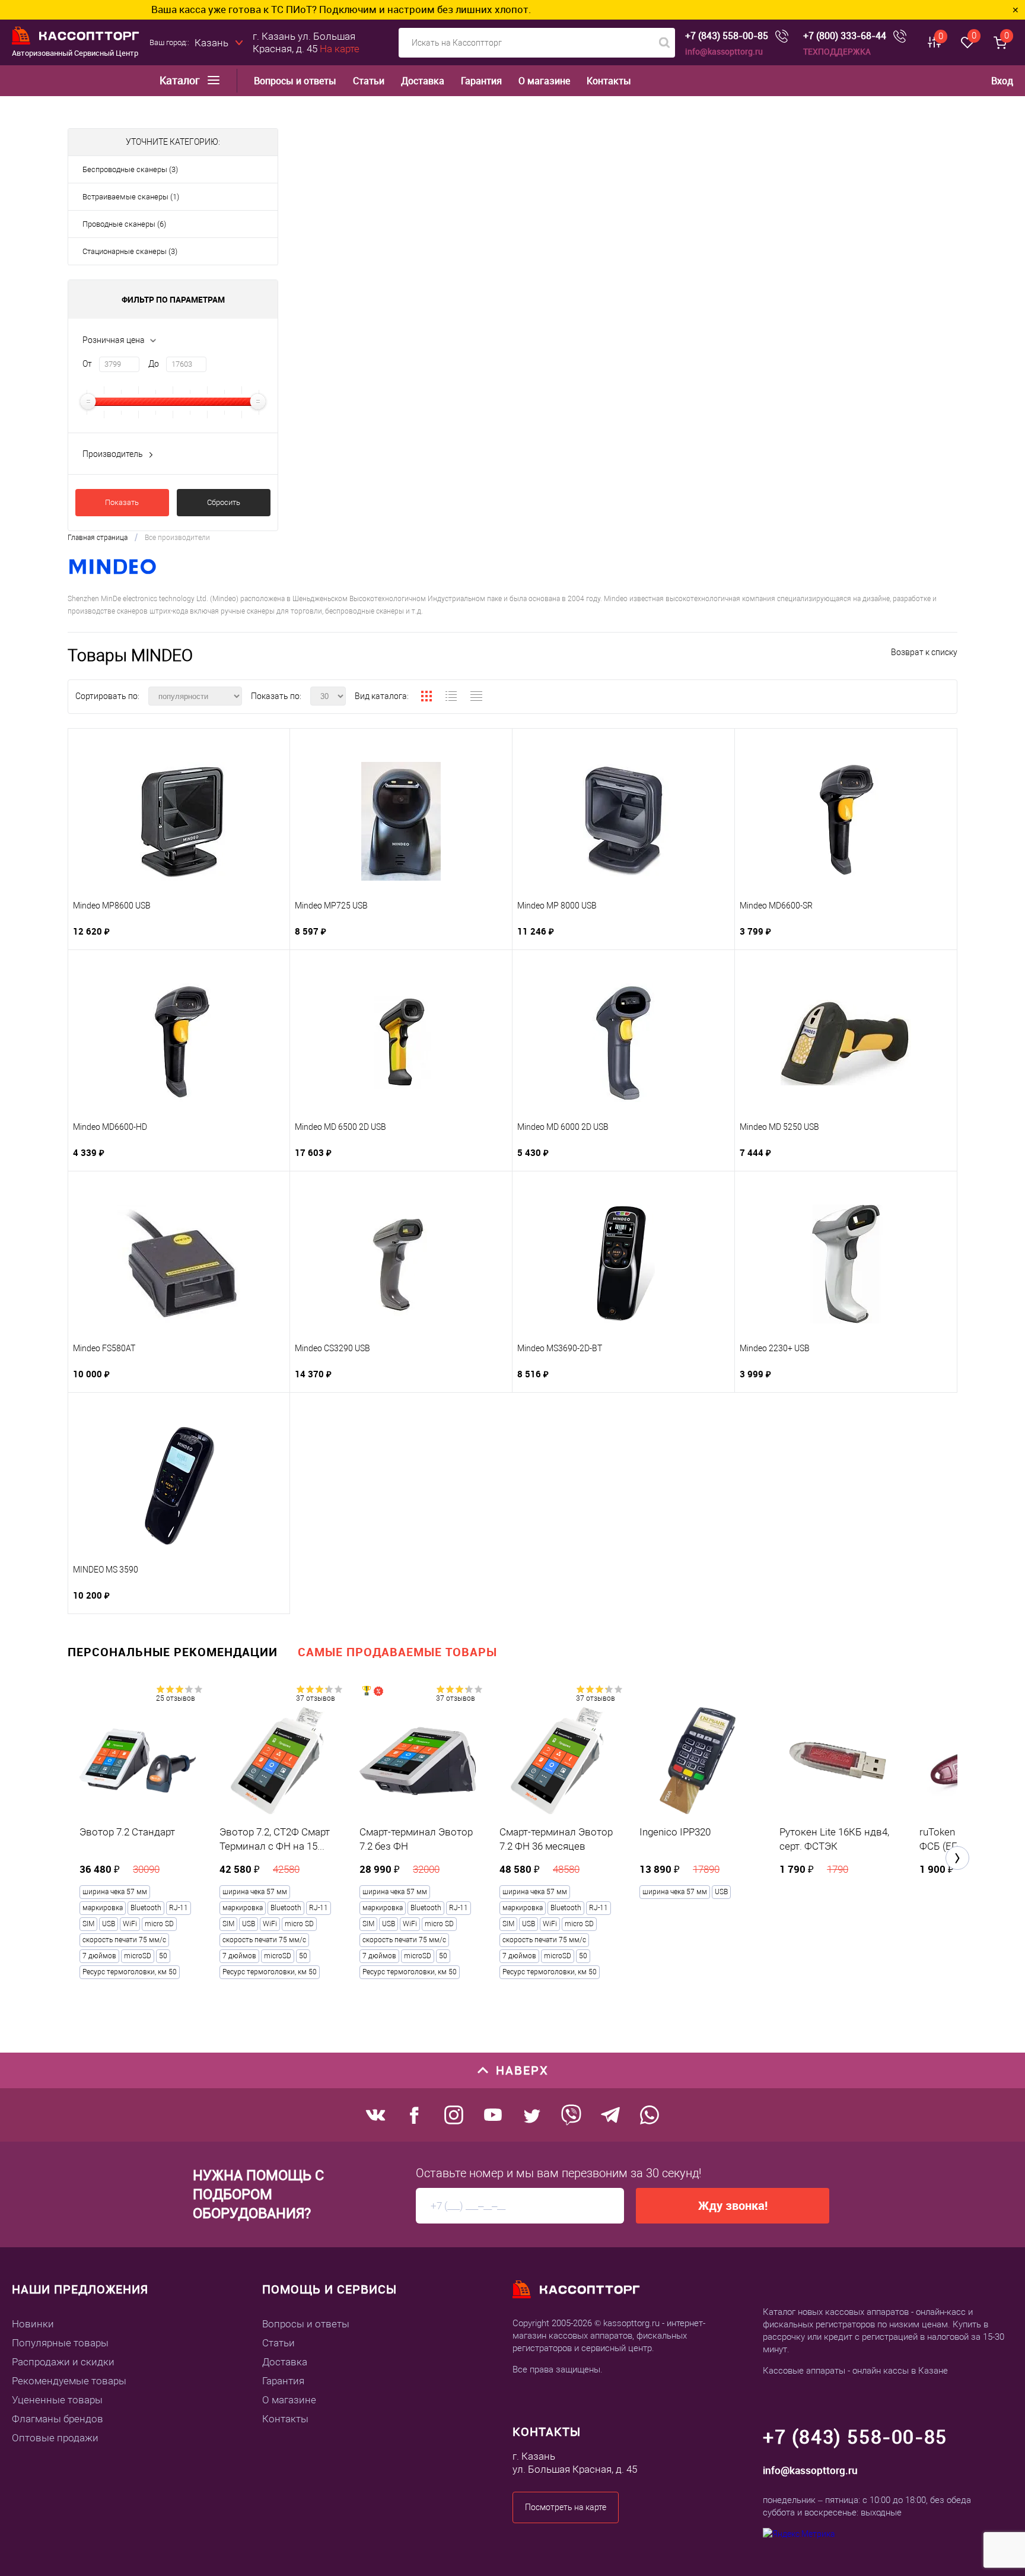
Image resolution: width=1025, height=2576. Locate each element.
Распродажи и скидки (63, 2362)
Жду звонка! (733, 2205)
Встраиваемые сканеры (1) (131, 197)
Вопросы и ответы (295, 81)
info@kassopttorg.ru (724, 51)
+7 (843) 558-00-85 (727, 36)
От (87, 364)
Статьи (369, 81)
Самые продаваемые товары (397, 1652)
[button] (957, 1858)
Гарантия (481, 81)
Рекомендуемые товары (69, 2381)
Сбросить (224, 502)
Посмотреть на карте (566, 2507)
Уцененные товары (57, 2400)
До (154, 364)
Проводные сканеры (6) (124, 224)
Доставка (423, 81)
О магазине (544, 81)
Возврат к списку (924, 652)
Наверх (522, 2070)
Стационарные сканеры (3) (130, 251)
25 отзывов (176, 1698)
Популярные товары (60, 2343)
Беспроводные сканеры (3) (130, 169)
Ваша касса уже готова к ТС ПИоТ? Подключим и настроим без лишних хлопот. (236, 9)
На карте (340, 49)
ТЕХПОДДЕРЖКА (837, 51)
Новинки (33, 2324)
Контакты (609, 81)
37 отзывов (316, 1698)
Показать (122, 502)
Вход (1002, 81)
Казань (211, 43)
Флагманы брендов (58, 2419)
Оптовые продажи (55, 2438)
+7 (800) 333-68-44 (845, 36)
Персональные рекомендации (173, 1652)
